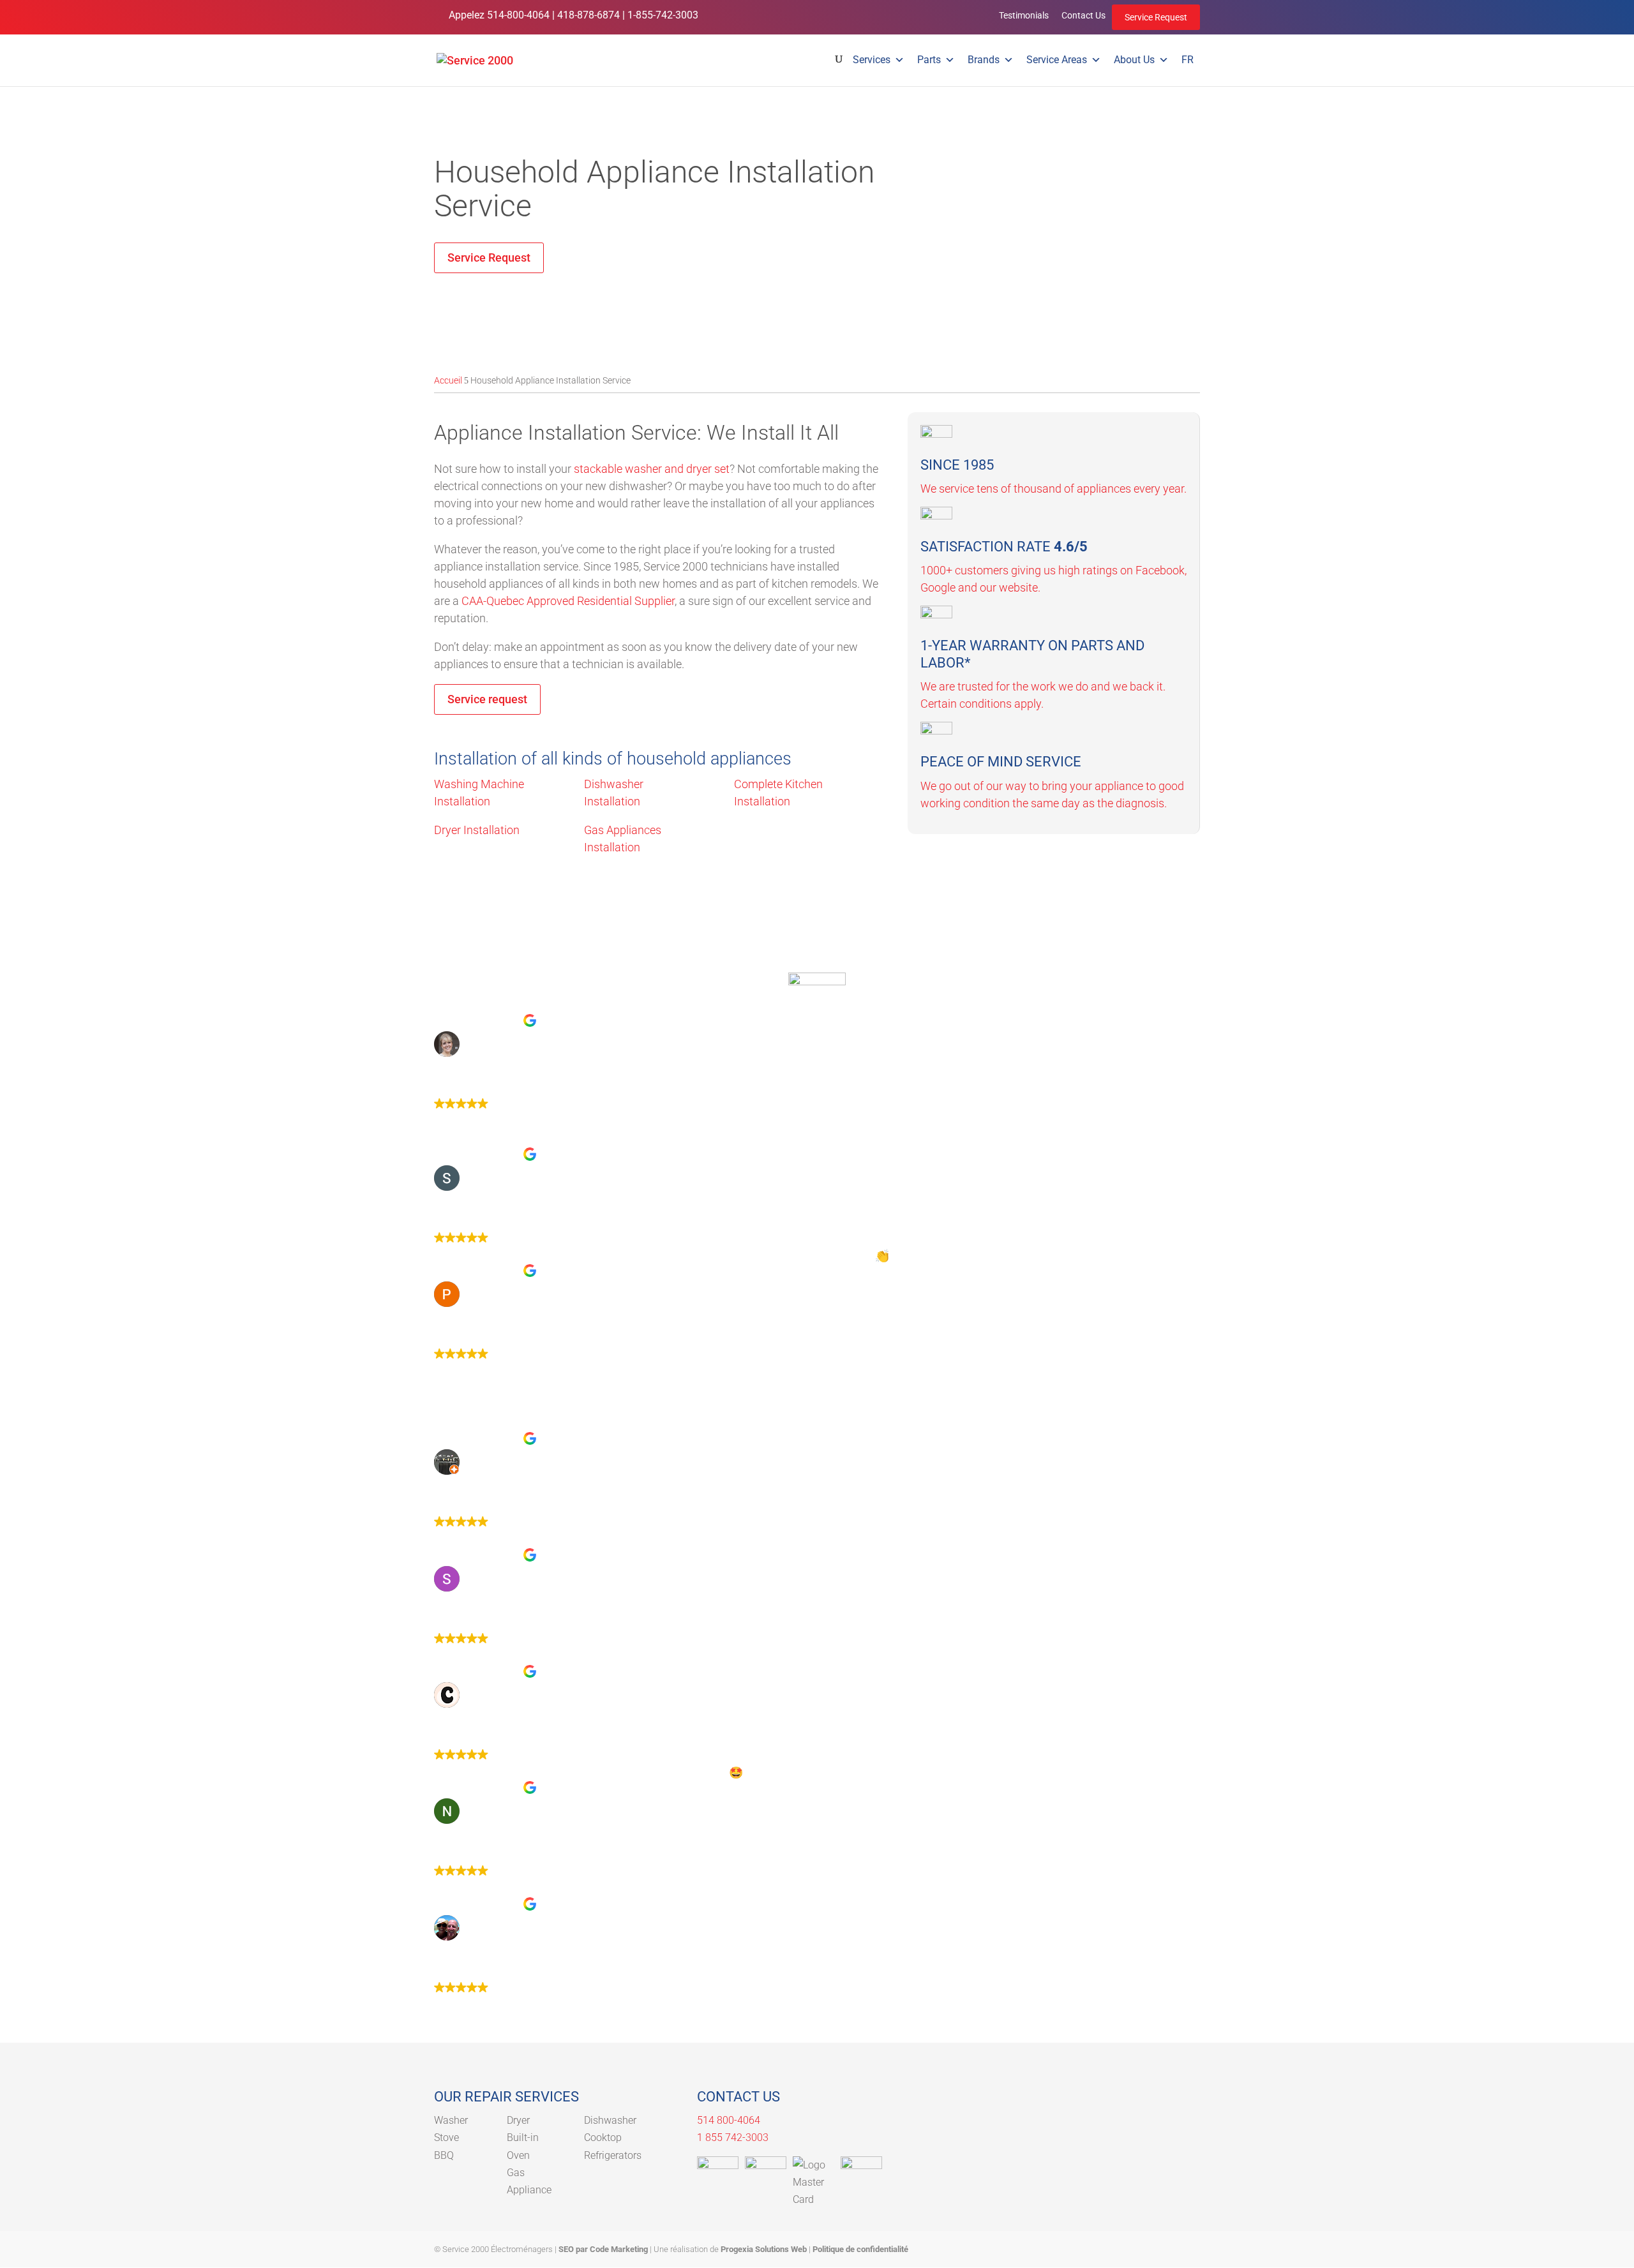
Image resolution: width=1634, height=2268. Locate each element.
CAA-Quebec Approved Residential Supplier (568, 601)
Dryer (518, 2120)
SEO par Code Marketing (603, 2249)
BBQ (444, 2155)
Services (872, 60)
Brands (984, 60)
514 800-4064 (729, 2120)
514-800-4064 (518, 15)
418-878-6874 (588, 15)
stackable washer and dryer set (652, 469)
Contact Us (1083, 15)
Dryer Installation (477, 830)
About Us (1134, 60)
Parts (929, 60)
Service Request (1156, 17)
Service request (487, 699)
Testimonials (1024, 15)
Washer (451, 2120)
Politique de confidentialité (860, 2249)
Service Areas (1057, 60)
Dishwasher (610, 2120)
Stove (446, 2137)
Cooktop (603, 2137)
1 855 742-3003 (733, 2137)
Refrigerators (613, 2155)
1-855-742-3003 (663, 15)
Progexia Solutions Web (764, 2249)
